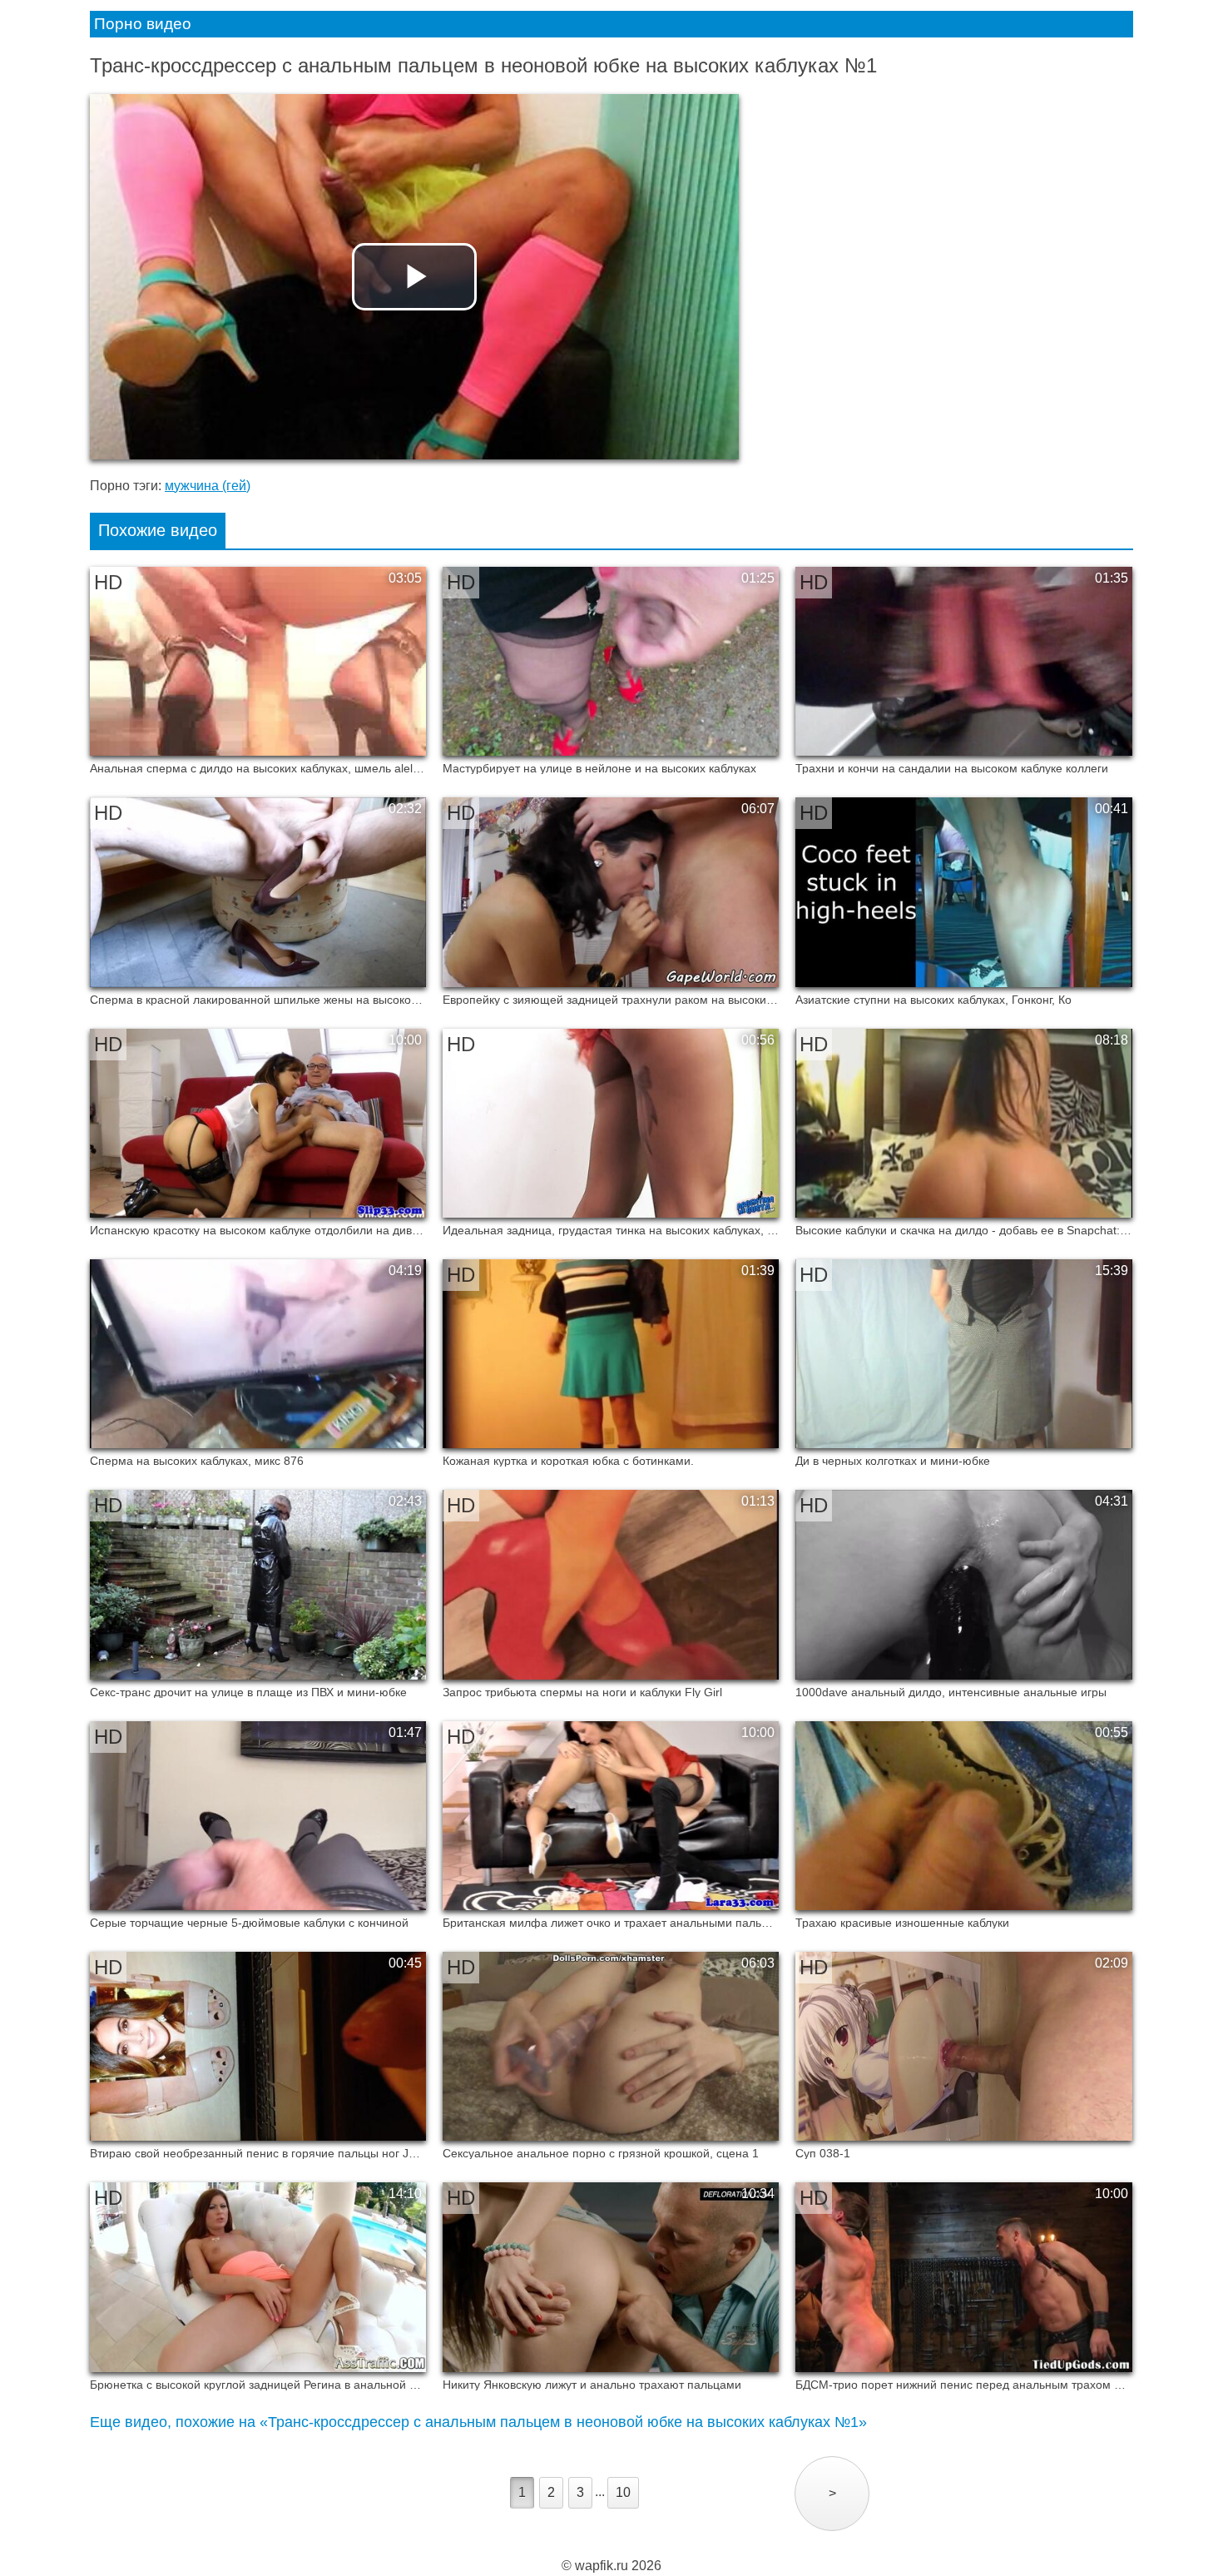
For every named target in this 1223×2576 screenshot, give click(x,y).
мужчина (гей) (208, 486)
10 (623, 2492)
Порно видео (143, 24)
